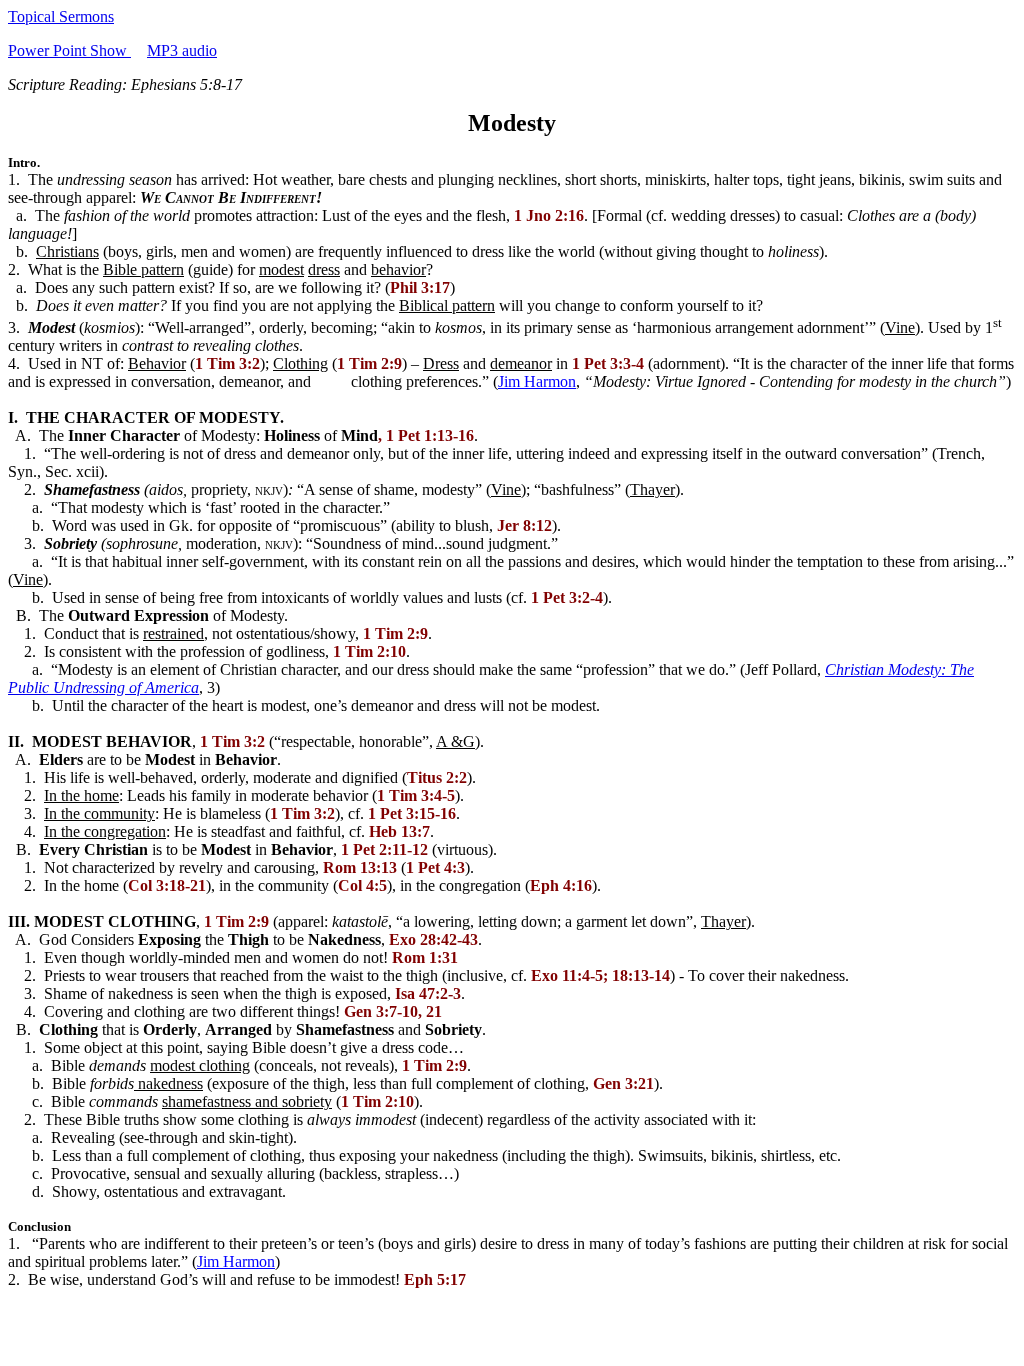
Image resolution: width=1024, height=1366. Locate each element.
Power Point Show (69, 50)
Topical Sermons (61, 16)
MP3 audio (182, 50)
